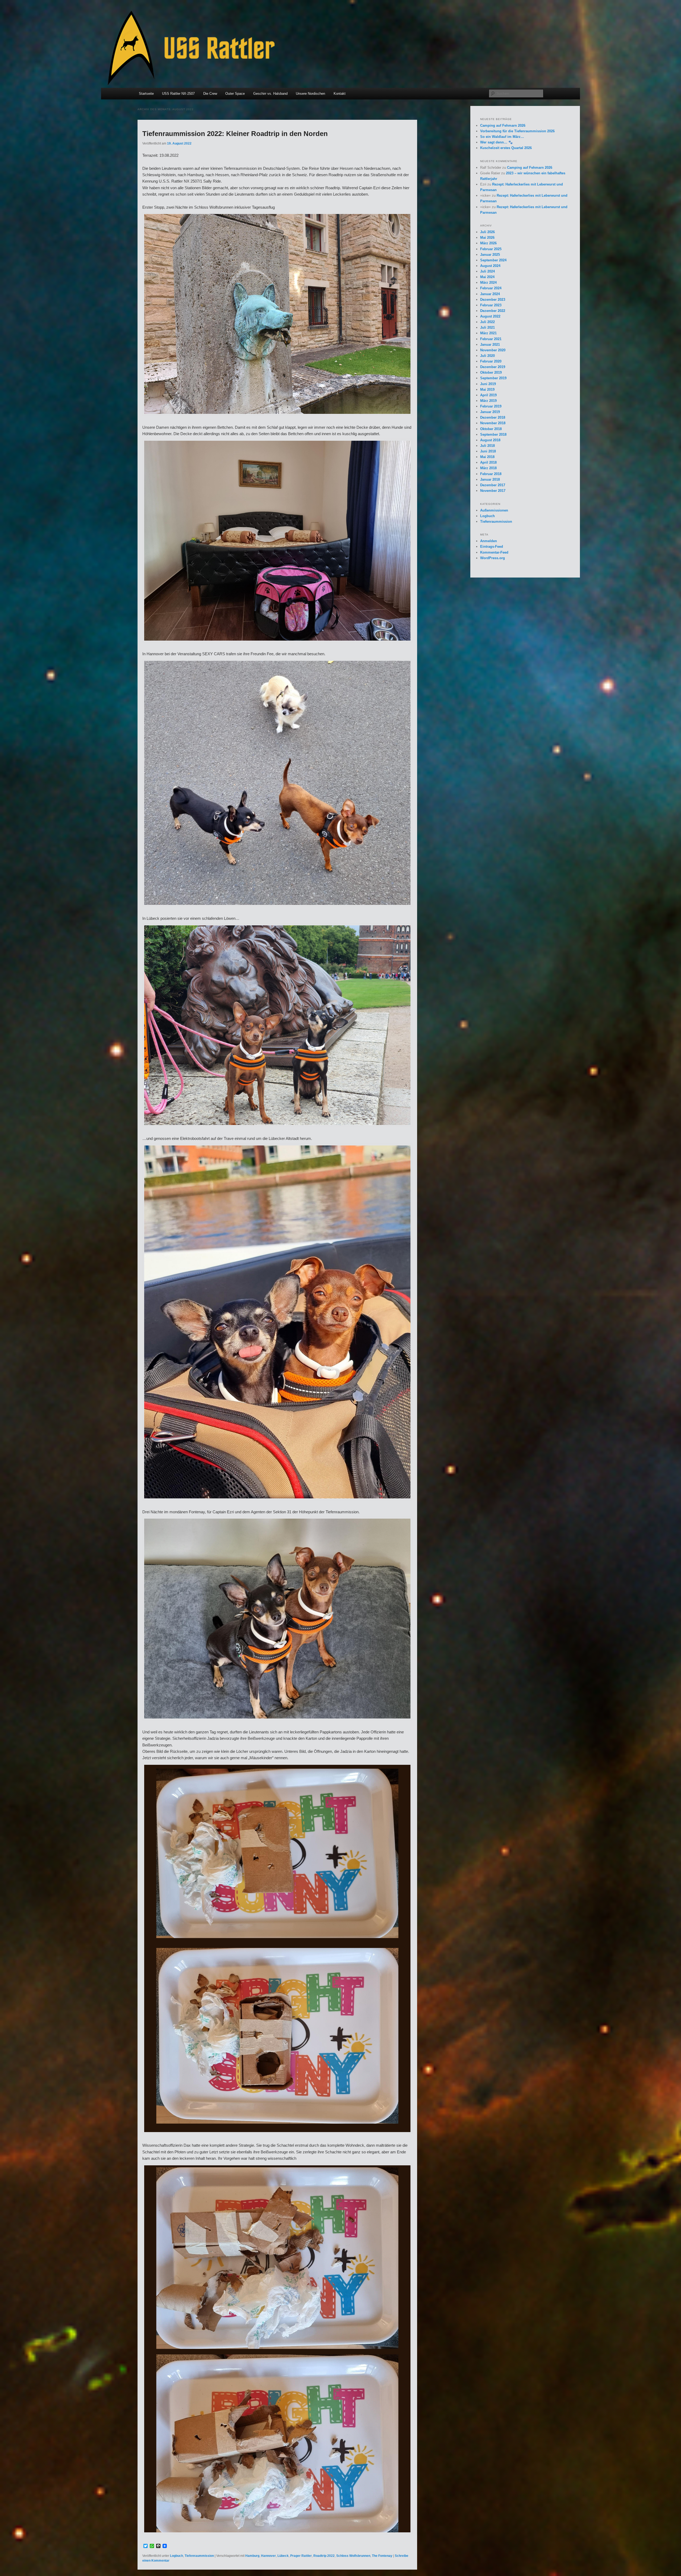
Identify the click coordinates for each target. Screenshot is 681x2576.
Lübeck (283, 2556)
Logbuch (177, 2556)
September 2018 (493, 434)
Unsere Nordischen (310, 94)
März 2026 (488, 243)
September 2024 (493, 260)
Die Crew (210, 94)
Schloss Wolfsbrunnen (353, 2556)
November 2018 (493, 423)
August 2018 (490, 440)
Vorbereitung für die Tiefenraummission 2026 (517, 131)
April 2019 (488, 395)
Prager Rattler (301, 2556)
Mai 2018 (487, 457)
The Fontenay (382, 2556)
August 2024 (490, 266)
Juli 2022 (487, 322)
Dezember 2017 (493, 485)
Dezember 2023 (493, 300)
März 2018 (488, 468)
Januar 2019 (490, 412)
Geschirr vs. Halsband (270, 94)
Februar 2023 (491, 305)
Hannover (268, 2556)
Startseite (146, 94)
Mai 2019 (487, 390)
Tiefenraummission (199, 2556)
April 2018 (488, 462)
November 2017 (493, 491)
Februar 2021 (491, 339)
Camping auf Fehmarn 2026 (503, 125)
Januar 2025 (490, 255)
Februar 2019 (491, 406)
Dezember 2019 (493, 367)
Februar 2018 (491, 474)
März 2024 (488, 283)
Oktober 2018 (491, 429)
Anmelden (489, 541)
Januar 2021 (490, 345)
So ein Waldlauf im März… (502, 137)
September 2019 (493, 378)
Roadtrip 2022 (324, 2556)
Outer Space (235, 94)
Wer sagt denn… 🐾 (496, 142)
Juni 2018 (488, 451)
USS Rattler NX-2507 (178, 94)
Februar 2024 (491, 288)
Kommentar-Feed (494, 552)
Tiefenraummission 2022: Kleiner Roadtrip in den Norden (235, 134)
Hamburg (252, 2556)
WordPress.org (493, 558)
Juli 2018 (487, 446)
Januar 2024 (490, 294)
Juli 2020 (487, 356)
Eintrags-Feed (492, 547)
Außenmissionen (494, 510)
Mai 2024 (487, 277)
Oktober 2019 (491, 372)
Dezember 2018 (493, 417)
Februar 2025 (491, 249)
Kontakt (340, 94)
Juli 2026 (487, 232)
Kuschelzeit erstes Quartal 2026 (506, 148)
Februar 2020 (491, 361)
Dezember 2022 (493, 311)
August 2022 (490, 316)
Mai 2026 (487, 238)
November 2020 (493, 350)
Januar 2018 (490, 479)
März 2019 (488, 401)
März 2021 (488, 333)
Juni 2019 (488, 384)
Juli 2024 (487, 271)
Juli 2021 (487, 327)
